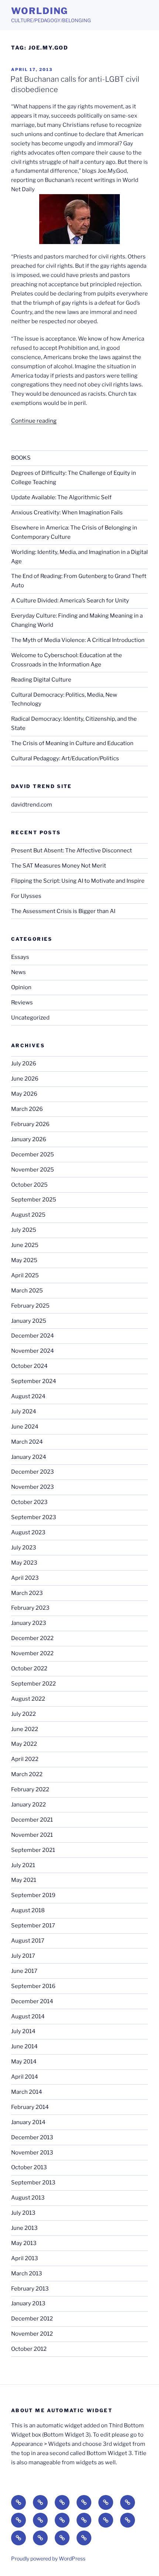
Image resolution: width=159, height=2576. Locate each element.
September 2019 (33, 1895)
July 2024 (24, 1412)
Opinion (21, 987)
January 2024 (29, 1457)
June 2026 (25, 1079)
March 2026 (27, 1109)
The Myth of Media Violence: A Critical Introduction (78, 640)
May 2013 (24, 2243)
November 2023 (33, 1487)
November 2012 (32, 2334)
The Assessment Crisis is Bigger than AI (63, 911)
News (18, 972)
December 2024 (33, 1336)
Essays (20, 957)
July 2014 (23, 2031)
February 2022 (30, 1789)
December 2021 (32, 1820)
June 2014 (24, 2046)
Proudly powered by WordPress (48, 2558)
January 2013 (28, 2303)
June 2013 (24, 2228)
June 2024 (25, 1427)
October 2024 (29, 1366)
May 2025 (24, 1260)
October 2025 (29, 1185)
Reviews (22, 1003)
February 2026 (30, 1124)
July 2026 (24, 1064)
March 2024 (27, 1442)
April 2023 (25, 1578)
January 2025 (29, 1321)
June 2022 (25, 1729)
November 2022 (32, 1653)
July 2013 (23, 2213)
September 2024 (34, 1381)
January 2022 (28, 1805)
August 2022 (28, 1699)
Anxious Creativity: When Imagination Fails (67, 513)
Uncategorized (30, 1018)
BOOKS (21, 458)
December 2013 (32, 2137)
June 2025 (25, 1245)
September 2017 (33, 1926)
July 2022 (23, 1714)
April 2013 (25, 2258)
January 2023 (29, 1623)
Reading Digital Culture (41, 680)
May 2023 (24, 1563)
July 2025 (24, 1230)
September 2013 (33, 2183)
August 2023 (28, 1532)
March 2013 (27, 2274)
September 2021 (33, 1850)
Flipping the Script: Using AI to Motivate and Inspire (78, 881)
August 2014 (28, 2016)
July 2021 (23, 1865)
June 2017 (24, 1971)
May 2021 (24, 1880)
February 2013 (30, 2289)
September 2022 (33, 1684)
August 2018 (28, 1910)
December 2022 (32, 1638)
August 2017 (28, 1941)
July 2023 (24, 1548)
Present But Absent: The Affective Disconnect (72, 851)
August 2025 (28, 1215)
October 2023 (29, 1502)
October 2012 (29, 2349)
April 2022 (25, 1759)
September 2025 (34, 1200)
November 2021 (32, 1835)
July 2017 (23, 1956)
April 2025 (25, 1275)
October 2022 (29, 1669)
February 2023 (30, 1608)
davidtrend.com (32, 805)
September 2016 (33, 1986)
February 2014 (30, 2107)
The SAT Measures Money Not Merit (59, 866)
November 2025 (33, 1170)
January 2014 (28, 2122)
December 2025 (33, 1155)
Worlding (40, 11)
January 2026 (29, 1139)
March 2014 (27, 2092)
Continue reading (34, 421)
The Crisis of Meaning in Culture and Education (72, 743)
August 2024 (28, 1396)
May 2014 (24, 2062)
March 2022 (27, 1774)
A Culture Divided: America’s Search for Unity (70, 601)
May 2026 (24, 1094)
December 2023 (33, 1472)
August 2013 (28, 2198)
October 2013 (29, 2167)
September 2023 (34, 1517)
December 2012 (32, 2319)
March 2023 (27, 1593)
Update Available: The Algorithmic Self (61, 497)
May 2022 (24, 1744)
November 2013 (32, 2153)
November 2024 (33, 1351)
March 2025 (27, 1291)
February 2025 (30, 1306)
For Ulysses (26, 896)
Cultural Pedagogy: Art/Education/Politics (65, 758)
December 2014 (32, 2001)
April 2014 (25, 2077)
